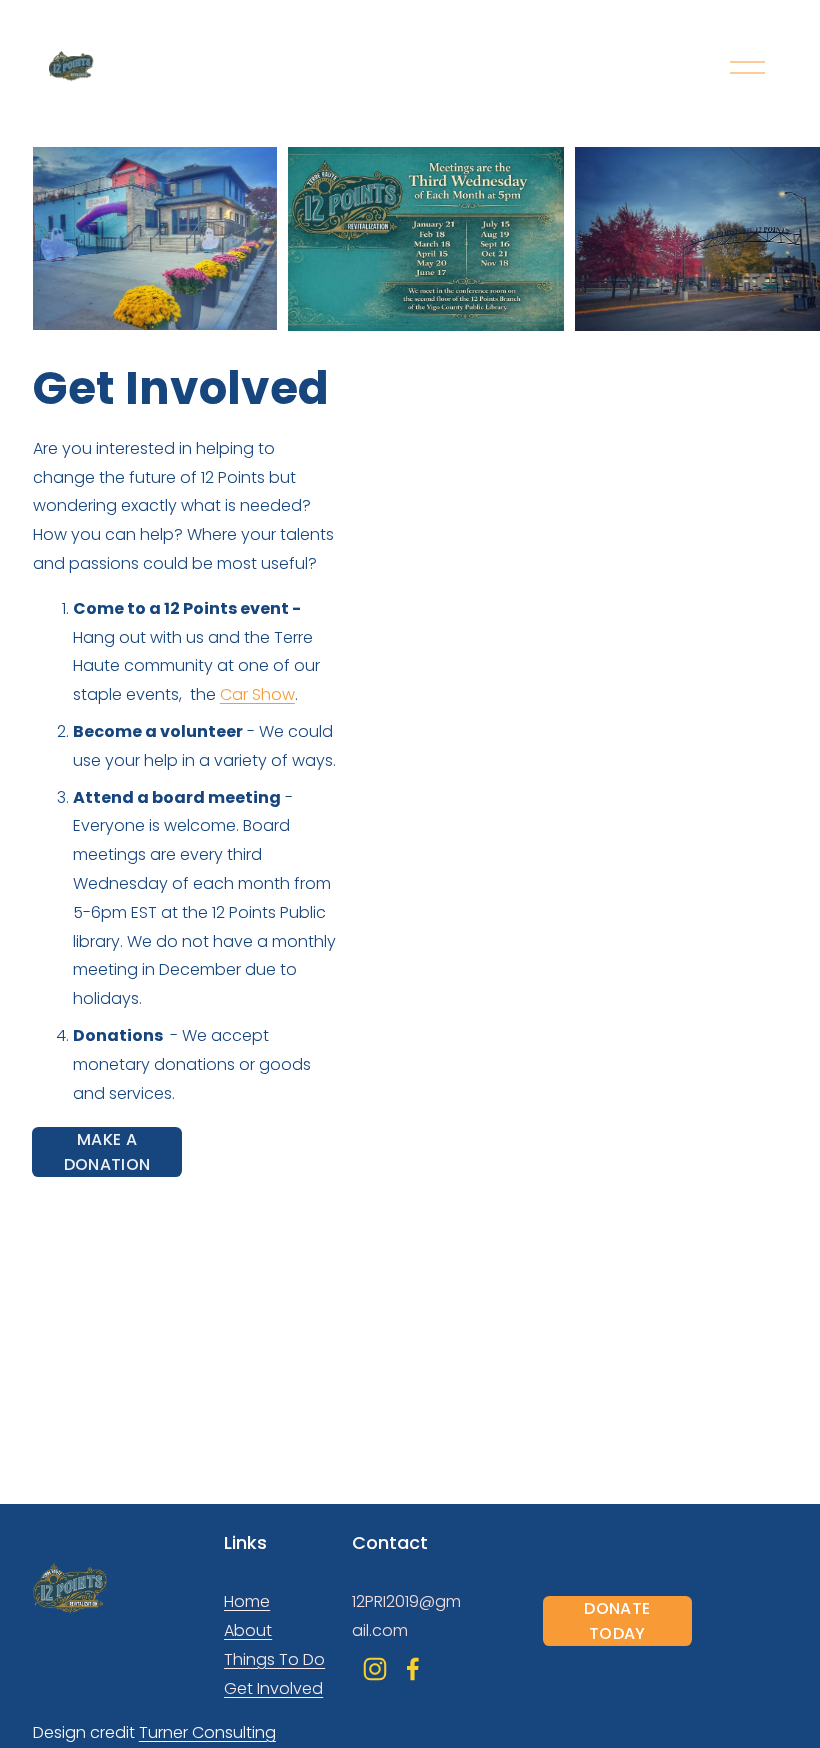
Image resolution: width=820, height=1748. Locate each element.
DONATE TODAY (617, 1621)
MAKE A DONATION (107, 1152)
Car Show (257, 694)
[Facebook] (413, 1669)
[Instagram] (375, 1669)
